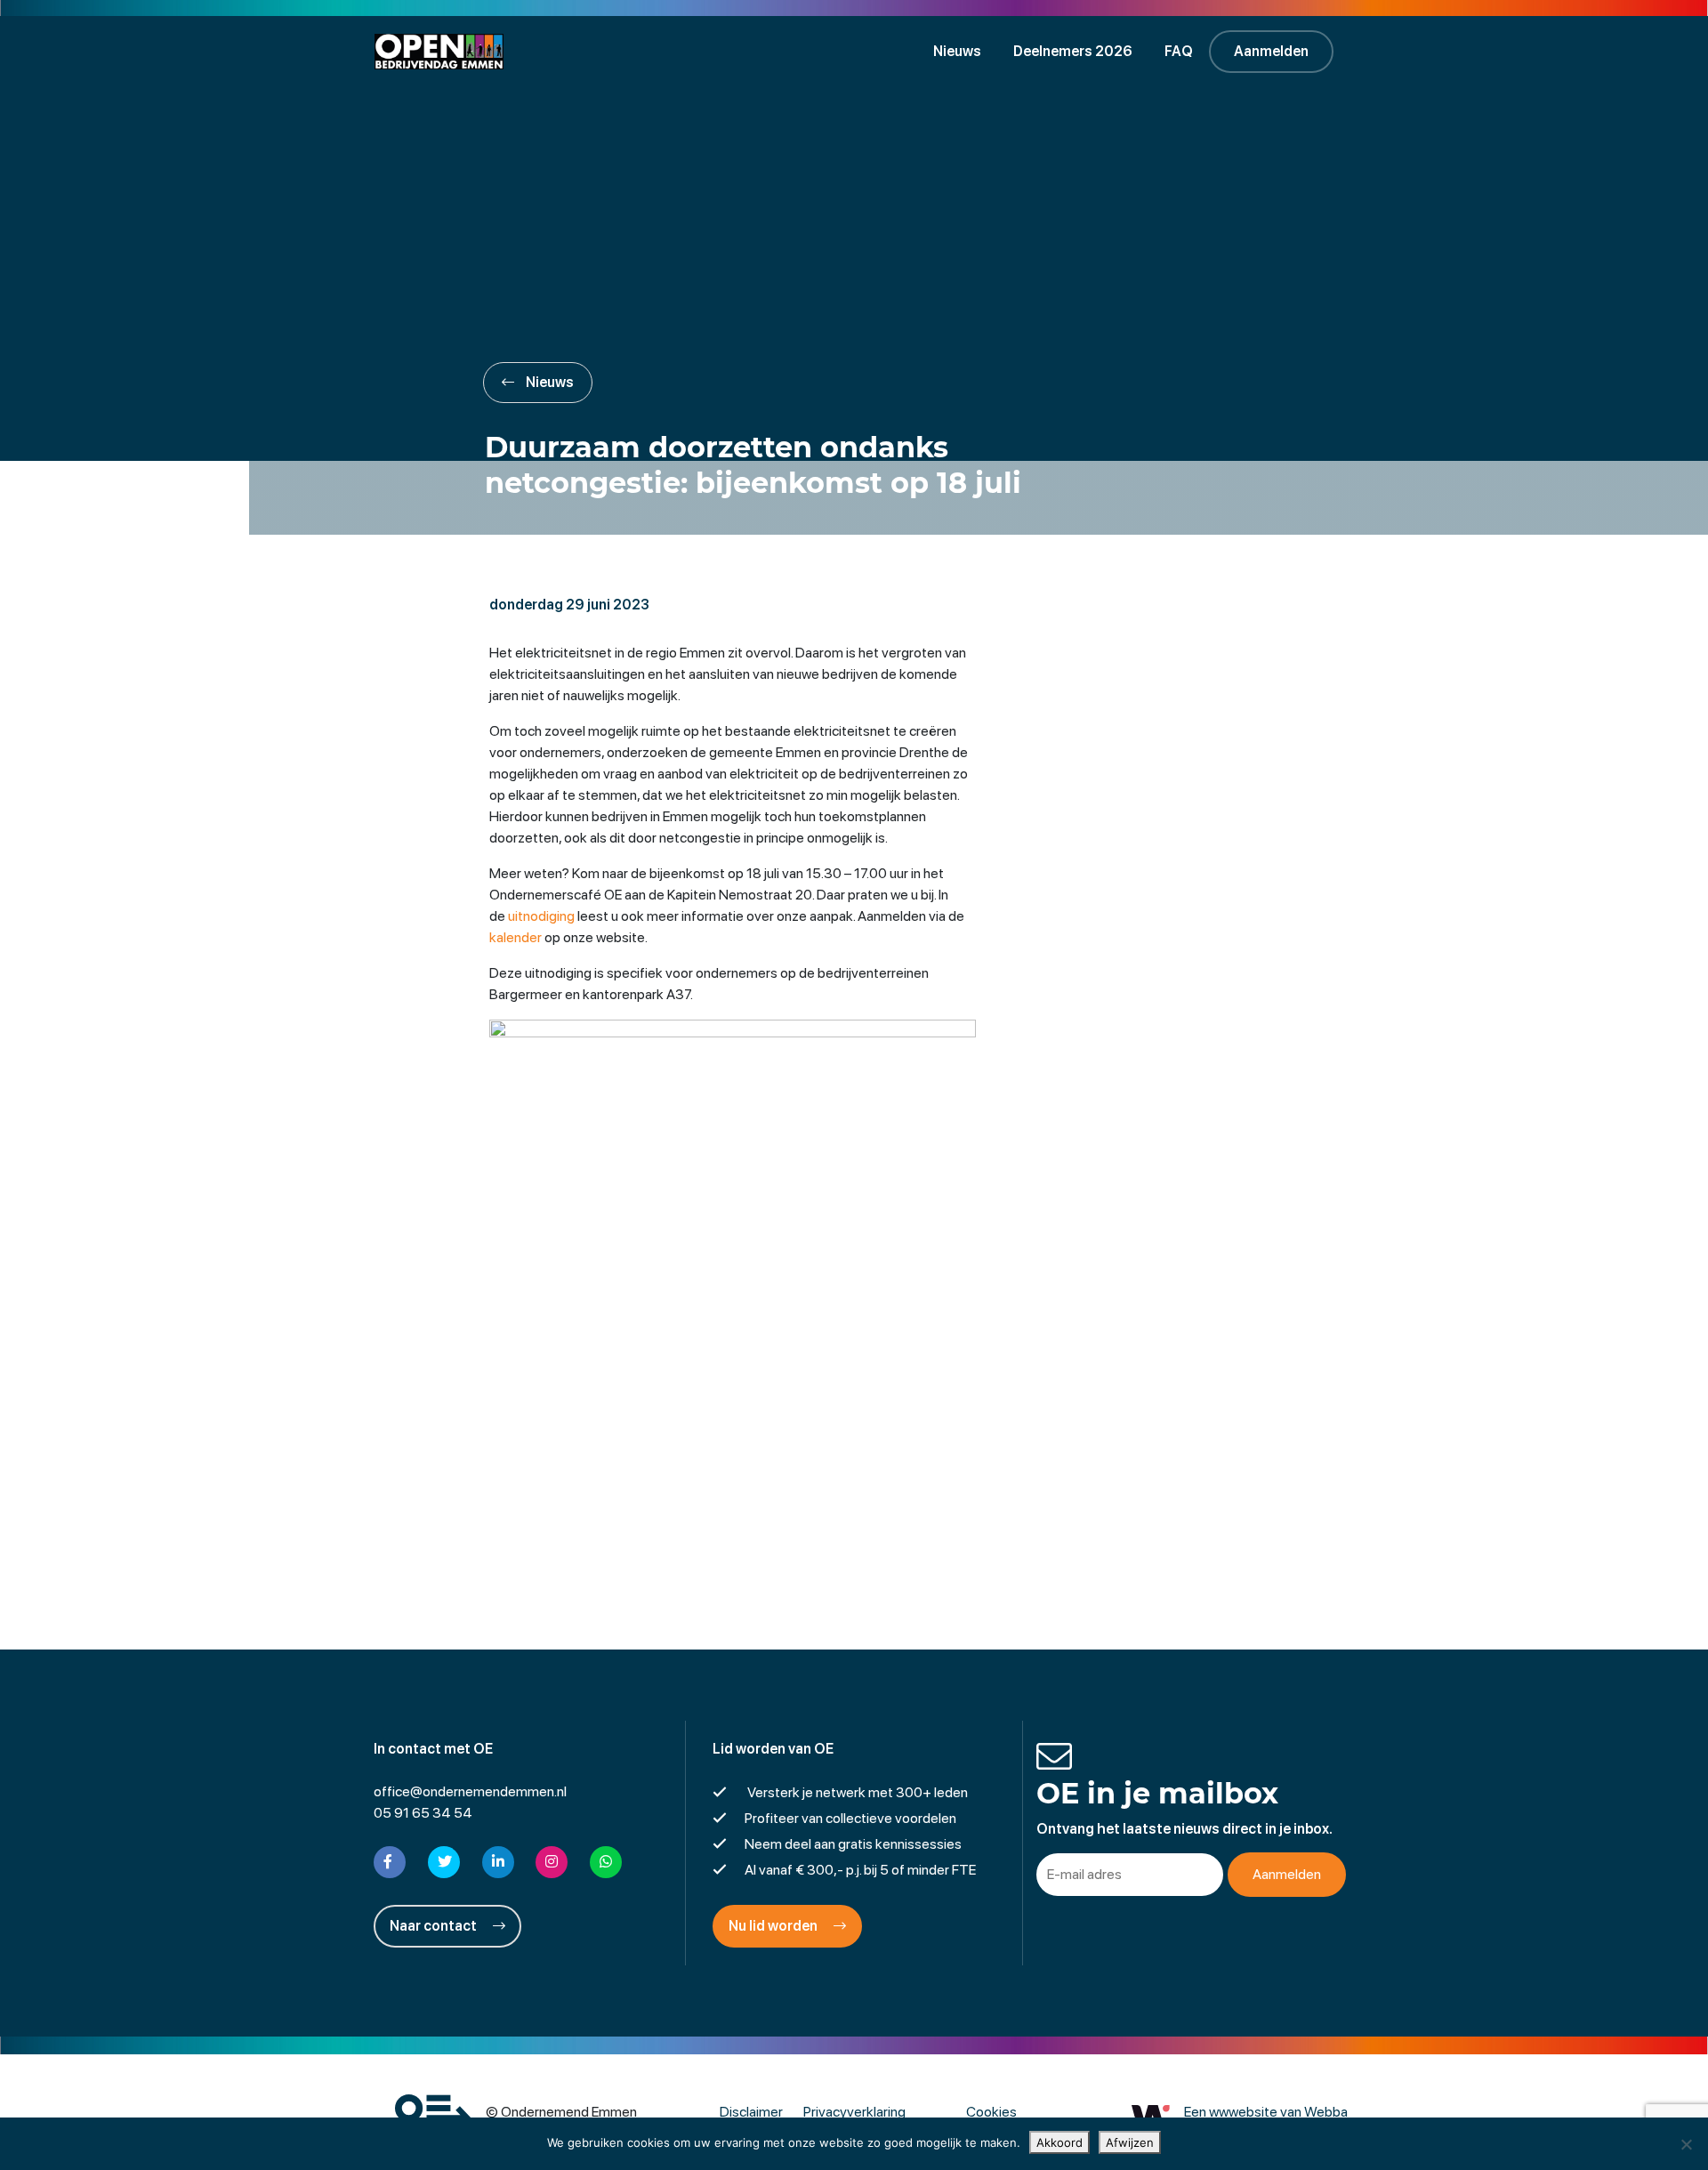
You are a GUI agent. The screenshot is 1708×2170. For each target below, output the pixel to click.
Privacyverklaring (854, 2112)
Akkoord (1059, 2142)
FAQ (1179, 51)
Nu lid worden (774, 1926)
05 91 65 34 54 (423, 1813)
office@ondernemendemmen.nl (470, 1791)
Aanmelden (1271, 51)
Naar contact (435, 1926)
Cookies (991, 2112)
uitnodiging (541, 916)
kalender (516, 937)
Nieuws (957, 51)
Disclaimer (751, 2112)
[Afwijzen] (1686, 2144)
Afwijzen (1130, 2142)
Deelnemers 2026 (1073, 51)
